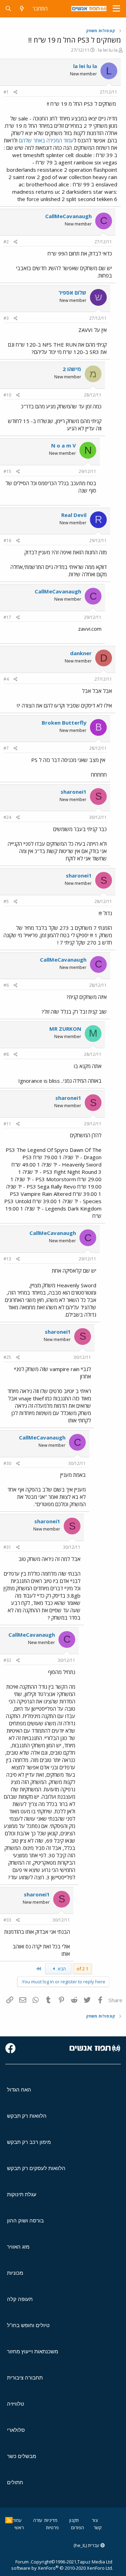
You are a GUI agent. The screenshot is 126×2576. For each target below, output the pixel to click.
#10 (7, 395)
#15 (7, 471)
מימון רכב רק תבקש (29, 2142)
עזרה (38, 2520)
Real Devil (74, 515)
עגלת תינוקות (22, 2194)
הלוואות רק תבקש (27, 2116)
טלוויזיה (16, 2404)
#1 (6, 92)
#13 (7, 1259)
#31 (7, 1547)
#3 (6, 318)
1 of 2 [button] (82, 1969)
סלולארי (16, 2430)
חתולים (15, 2482)
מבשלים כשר (22, 2456)
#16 (7, 541)
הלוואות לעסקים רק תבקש (36, 2168)
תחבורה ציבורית (25, 2378)
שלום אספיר (72, 293)
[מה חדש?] (22, 9)
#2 (6, 242)
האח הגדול (19, 2090)
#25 (7, 1357)
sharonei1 (73, 792)
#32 (7, 1660)
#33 (7, 1920)
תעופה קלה (20, 2299)
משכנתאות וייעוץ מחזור (33, 2351)
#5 (6, 901)
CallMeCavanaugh (68, 216)
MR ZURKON (65, 1029)
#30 (7, 1463)
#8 (6, 1054)
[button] (116, 9)
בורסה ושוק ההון (25, 2220)
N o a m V (64, 445)
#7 (6, 748)
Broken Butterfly (64, 723)
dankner (81, 653)
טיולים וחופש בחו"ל (28, 2325)
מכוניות (15, 2273)
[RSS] (9, 2520)
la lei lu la (108, 50)
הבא (61, 1969)
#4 (6, 679)
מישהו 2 (72, 369)
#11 (7, 1124)
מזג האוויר (18, 2247)
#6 (6, 985)
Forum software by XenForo (62, 2565)
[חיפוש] (8, 9)
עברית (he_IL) (87, 2545)
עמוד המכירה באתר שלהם (46, 140)
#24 (7, 817)
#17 (7, 617)
